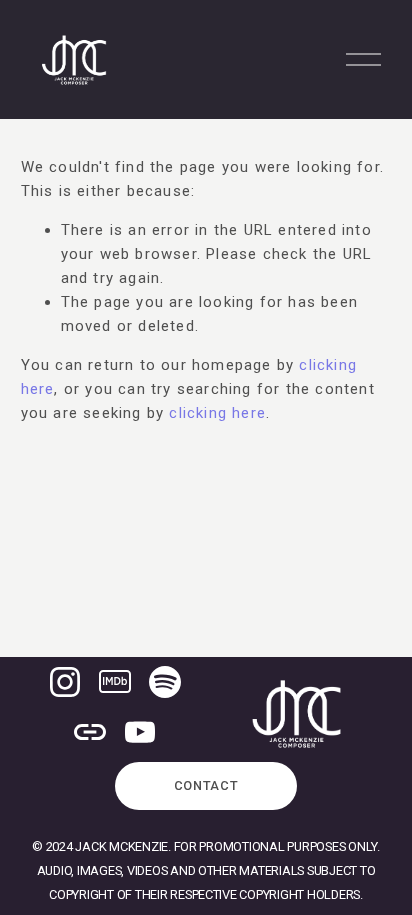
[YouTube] (140, 732)
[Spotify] (165, 682)
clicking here (217, 413)
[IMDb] (115, 682)
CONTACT (206, 785)
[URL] (90, 732)
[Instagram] (65, 682)
